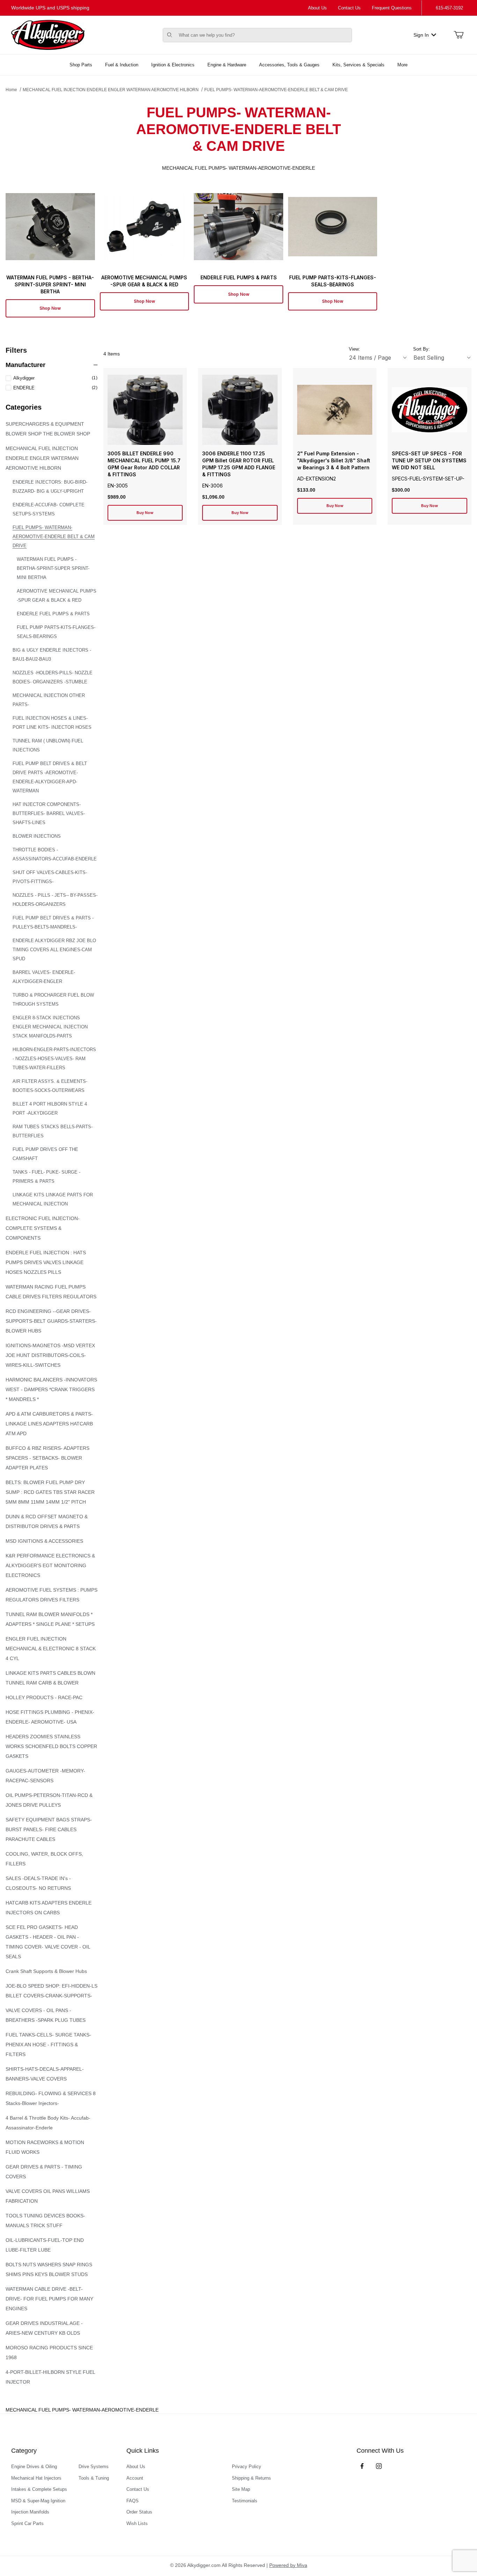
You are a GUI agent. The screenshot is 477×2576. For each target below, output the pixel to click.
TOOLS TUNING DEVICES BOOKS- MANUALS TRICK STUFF (45, 2221)
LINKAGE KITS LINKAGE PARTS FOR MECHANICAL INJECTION (53, 1199)
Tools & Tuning (94, 2478)
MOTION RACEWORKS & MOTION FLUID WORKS (45, 2147)
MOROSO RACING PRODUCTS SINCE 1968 (49, 2353)
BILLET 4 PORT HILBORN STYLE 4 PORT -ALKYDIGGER (50, 1109)
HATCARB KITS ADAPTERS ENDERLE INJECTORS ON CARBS (49, 1908)
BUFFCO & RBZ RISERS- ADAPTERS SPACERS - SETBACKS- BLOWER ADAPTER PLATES (47, 1458)
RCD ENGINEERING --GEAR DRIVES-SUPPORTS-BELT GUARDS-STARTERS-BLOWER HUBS (51, 1321)
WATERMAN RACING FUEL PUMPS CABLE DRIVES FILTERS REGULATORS (51, 1292)
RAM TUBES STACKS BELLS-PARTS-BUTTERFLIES (53, 1131)
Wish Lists (137, 2523)
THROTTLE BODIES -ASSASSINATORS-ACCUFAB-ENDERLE (55, 854)
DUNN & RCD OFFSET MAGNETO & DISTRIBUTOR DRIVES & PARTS (47, 1521)
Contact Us (349, 8)
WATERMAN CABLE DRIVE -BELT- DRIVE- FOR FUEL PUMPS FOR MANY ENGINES (49, 2299)
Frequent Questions (392, 8)
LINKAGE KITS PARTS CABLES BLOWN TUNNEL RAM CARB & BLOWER (50, 1678)
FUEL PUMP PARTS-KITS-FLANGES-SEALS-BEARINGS (56, 632)
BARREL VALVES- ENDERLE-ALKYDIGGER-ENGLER (44, 977)
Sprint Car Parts (27, 2523)
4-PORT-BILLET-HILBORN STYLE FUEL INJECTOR (50, 2377)
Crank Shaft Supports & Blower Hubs (46, 1971)
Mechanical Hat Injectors (36, 2478)
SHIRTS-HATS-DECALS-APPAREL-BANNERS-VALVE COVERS (45, 2074)
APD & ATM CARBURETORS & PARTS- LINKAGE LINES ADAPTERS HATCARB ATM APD (49, 1424)
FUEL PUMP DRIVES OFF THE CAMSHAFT (45, 1154)
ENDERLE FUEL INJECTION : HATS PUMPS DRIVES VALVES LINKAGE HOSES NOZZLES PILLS (46, 1262)
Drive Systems (94, 2467)
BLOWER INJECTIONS (37, 836)
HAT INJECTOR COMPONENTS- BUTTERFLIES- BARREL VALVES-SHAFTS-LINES (49, 813)
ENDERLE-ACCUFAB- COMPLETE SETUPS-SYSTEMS (49, 509)
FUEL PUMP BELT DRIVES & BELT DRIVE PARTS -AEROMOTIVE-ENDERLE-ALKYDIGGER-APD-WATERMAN (50, 777)
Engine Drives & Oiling (34, 2467)
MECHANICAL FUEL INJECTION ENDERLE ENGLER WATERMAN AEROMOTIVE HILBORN (111, 90)
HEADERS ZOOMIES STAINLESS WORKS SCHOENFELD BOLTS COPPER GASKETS (51, 1746)
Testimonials (245, 2501)
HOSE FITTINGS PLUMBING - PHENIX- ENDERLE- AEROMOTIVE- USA (50, 1717)
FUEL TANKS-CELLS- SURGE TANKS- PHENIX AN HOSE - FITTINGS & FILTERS (48, 2045)
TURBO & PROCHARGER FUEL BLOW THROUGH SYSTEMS (53, 1000)
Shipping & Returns (251, 2478)
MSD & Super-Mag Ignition (38, 2501)
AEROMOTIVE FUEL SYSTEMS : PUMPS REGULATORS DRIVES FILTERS (52, 1595)
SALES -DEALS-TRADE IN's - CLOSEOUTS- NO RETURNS (38, 1883)
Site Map (241, 2489)
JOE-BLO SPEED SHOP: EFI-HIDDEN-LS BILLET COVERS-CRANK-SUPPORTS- (52, 1991)
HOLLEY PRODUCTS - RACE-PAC (44, 1697)
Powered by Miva (288, 2565)
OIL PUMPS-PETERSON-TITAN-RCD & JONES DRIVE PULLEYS (49, 1800)
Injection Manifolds (30, 2512)
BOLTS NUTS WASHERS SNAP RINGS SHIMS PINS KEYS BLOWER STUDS (49, 2269)
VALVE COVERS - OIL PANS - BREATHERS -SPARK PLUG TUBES (46, 2015)
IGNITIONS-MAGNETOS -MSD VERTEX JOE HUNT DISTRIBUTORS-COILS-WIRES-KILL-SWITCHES (50, 1355)
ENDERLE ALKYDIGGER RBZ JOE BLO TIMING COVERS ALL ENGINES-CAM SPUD (54, 950)
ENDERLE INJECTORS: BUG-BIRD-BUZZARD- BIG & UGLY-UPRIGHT (50, 487)
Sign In (421, 35)
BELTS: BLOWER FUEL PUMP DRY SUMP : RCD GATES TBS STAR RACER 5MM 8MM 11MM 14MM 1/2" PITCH (50, 1492)
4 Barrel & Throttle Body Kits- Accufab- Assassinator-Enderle (48, 2123)
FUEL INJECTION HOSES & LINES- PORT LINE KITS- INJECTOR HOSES (52, 723)
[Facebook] (362, 2466)
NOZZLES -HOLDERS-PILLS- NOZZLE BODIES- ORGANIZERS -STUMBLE (53, 677)
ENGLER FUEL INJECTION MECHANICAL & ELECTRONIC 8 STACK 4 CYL (51, 1649)
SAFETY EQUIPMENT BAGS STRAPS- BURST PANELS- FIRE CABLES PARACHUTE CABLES (49, 1829)
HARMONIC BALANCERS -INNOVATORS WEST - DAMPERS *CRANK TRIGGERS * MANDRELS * (51, 1389)
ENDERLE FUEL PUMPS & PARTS (53, 614)
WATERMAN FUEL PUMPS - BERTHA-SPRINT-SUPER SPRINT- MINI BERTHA (53, 568)
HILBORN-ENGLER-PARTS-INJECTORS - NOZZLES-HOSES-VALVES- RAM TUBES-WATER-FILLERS (54, 1059)
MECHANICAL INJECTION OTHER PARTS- (49, 700)
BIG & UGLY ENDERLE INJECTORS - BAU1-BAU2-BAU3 (52, 655)
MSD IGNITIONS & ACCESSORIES (44, 1541)
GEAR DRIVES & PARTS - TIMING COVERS (44, 2172)
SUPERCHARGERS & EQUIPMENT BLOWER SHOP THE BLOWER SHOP (48, 429)
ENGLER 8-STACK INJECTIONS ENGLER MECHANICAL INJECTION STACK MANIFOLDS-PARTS (50, 1027)
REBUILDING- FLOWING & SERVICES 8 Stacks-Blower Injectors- (51, 2098)
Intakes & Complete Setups (39, 2489)
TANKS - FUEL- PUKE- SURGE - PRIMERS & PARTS (46, 1177)
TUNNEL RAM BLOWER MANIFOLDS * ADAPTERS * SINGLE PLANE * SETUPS (50, 1619)
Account (135, 2478)
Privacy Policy (247, 2467)
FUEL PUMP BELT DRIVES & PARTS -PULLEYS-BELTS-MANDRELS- (53, 922)
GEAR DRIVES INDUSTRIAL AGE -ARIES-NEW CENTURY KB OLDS (44, 2328)
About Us (317, 8)
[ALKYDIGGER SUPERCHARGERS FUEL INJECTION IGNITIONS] (48, 35)
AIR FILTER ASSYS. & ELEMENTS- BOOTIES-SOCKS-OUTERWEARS (50, 1086)
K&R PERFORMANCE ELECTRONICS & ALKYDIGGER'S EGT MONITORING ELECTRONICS (50, 1565)
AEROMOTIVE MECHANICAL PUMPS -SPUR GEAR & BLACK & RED (57, 596)
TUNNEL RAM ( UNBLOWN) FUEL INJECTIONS (48, 745)
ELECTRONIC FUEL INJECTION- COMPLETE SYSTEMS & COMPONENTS (43, 1228)
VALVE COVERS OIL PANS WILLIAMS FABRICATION (48, 2196)
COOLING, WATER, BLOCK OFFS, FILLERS (44, 1859)
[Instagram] (379, 2466)
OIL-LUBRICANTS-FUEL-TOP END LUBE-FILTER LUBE (45, 2245)
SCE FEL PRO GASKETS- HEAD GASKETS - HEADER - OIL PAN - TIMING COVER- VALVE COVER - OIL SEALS (48, 1942)
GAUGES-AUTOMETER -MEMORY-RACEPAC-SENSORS (45, 1776)
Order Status (139, 2512)
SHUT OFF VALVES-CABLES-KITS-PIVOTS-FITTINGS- (50, 877)
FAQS (133, 2501)
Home (11, 90)
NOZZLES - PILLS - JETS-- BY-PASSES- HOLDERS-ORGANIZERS (55, 900)
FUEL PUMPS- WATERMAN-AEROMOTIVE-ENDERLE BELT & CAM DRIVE (276, 90)
